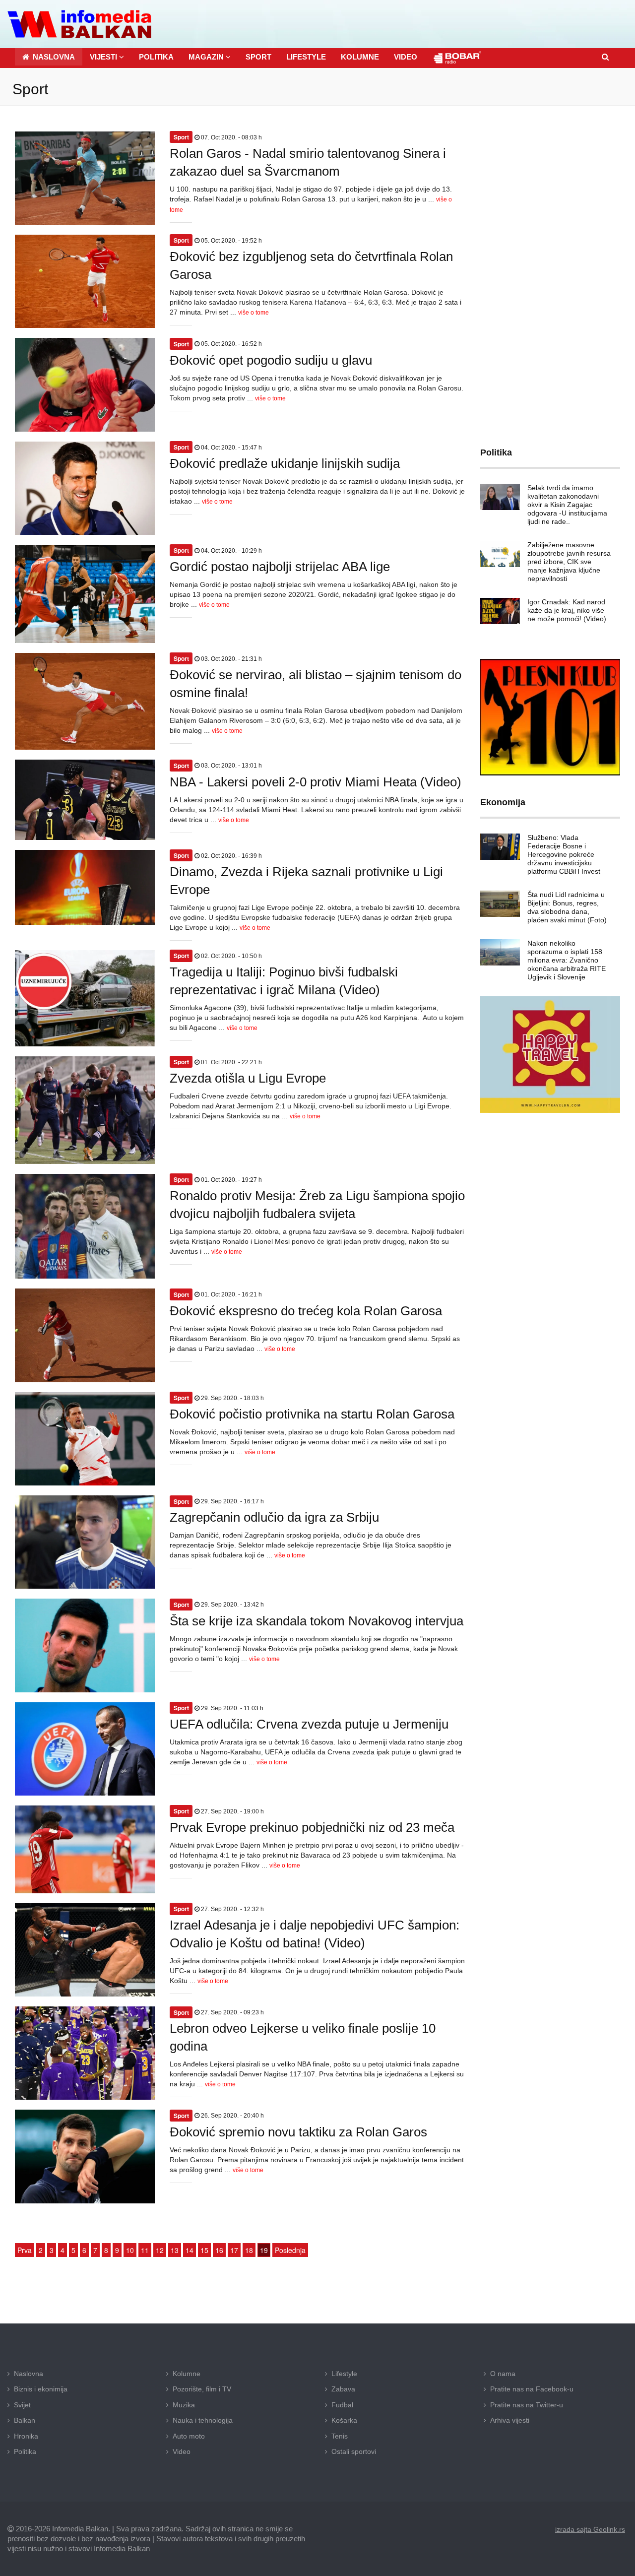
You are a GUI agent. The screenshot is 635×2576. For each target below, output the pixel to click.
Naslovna (29, 2374)
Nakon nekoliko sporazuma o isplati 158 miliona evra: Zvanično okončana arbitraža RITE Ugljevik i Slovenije (567, 960)
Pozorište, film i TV (202, 2389)
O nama (503, 2374)
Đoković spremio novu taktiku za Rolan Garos (298, 2132)
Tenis (340, 2436)
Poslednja (290, 2250)
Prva (25, 2250)
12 (160, 2250)
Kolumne (187, 2374)
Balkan (25, 2420)
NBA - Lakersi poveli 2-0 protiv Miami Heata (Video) (316, 782)
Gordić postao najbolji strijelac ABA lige (280, 567)
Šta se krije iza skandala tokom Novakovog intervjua (317, 1621)
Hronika (26, 2436)
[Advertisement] (550, 269)
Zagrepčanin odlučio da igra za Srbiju (274, 1517)
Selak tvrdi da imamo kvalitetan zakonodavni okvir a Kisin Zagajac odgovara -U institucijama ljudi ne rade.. (567, 505)
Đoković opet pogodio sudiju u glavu (271, 360)
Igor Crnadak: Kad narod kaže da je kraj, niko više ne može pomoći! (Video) (567, 610)
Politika (25, 2451)
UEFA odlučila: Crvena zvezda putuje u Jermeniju (309, 1724)
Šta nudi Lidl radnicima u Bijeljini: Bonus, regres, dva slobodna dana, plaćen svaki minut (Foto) (567, 907)
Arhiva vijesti (510, 2420)
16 (219, 2250)
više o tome (254, 313)
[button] (107, 57)
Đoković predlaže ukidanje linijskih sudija (285, 463)
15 (204, 2250)
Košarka (344, 2420)
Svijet (22, 2405)
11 (145, 2250)
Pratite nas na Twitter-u (527, 2405)
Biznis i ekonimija (41, 2389)
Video (182, 2451)
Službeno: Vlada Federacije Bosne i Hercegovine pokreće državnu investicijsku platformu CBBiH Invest (564, 854)
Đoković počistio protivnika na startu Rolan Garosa (312, 1414)
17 (234, 2250)
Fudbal (342, 2405)
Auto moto (189, 2436)
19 (264, 2250)
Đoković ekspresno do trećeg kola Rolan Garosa (306, 1311)
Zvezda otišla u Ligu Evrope (248, 1078)
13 (175, 2250)
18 (249, 2250)
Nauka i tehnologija (203, 2420)
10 (130, 2250)
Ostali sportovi (354, 2451)
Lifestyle (344, 2374)
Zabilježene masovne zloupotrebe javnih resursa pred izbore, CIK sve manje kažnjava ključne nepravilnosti (569, 562)
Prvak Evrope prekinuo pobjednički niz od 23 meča (312, 1827)
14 (190, 2250)
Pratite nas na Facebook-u (532, 2389)
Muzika (184, 2405)
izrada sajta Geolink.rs (590, 2529)
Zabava (343, 2389)
